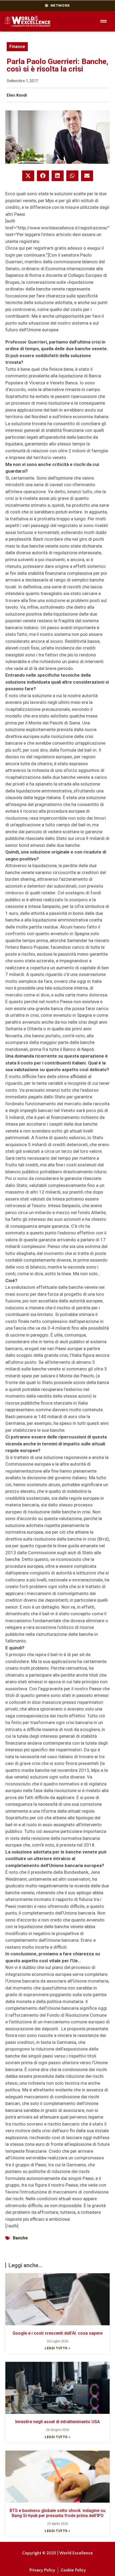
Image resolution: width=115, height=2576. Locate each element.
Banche (20, 2238)
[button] (28, 176)
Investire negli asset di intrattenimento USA (57, 2422)
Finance (17, 47)
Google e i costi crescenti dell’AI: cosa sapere (57, 2333)
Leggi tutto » (57, 2348)
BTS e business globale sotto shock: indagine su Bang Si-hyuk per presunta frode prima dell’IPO (57, 2513)
